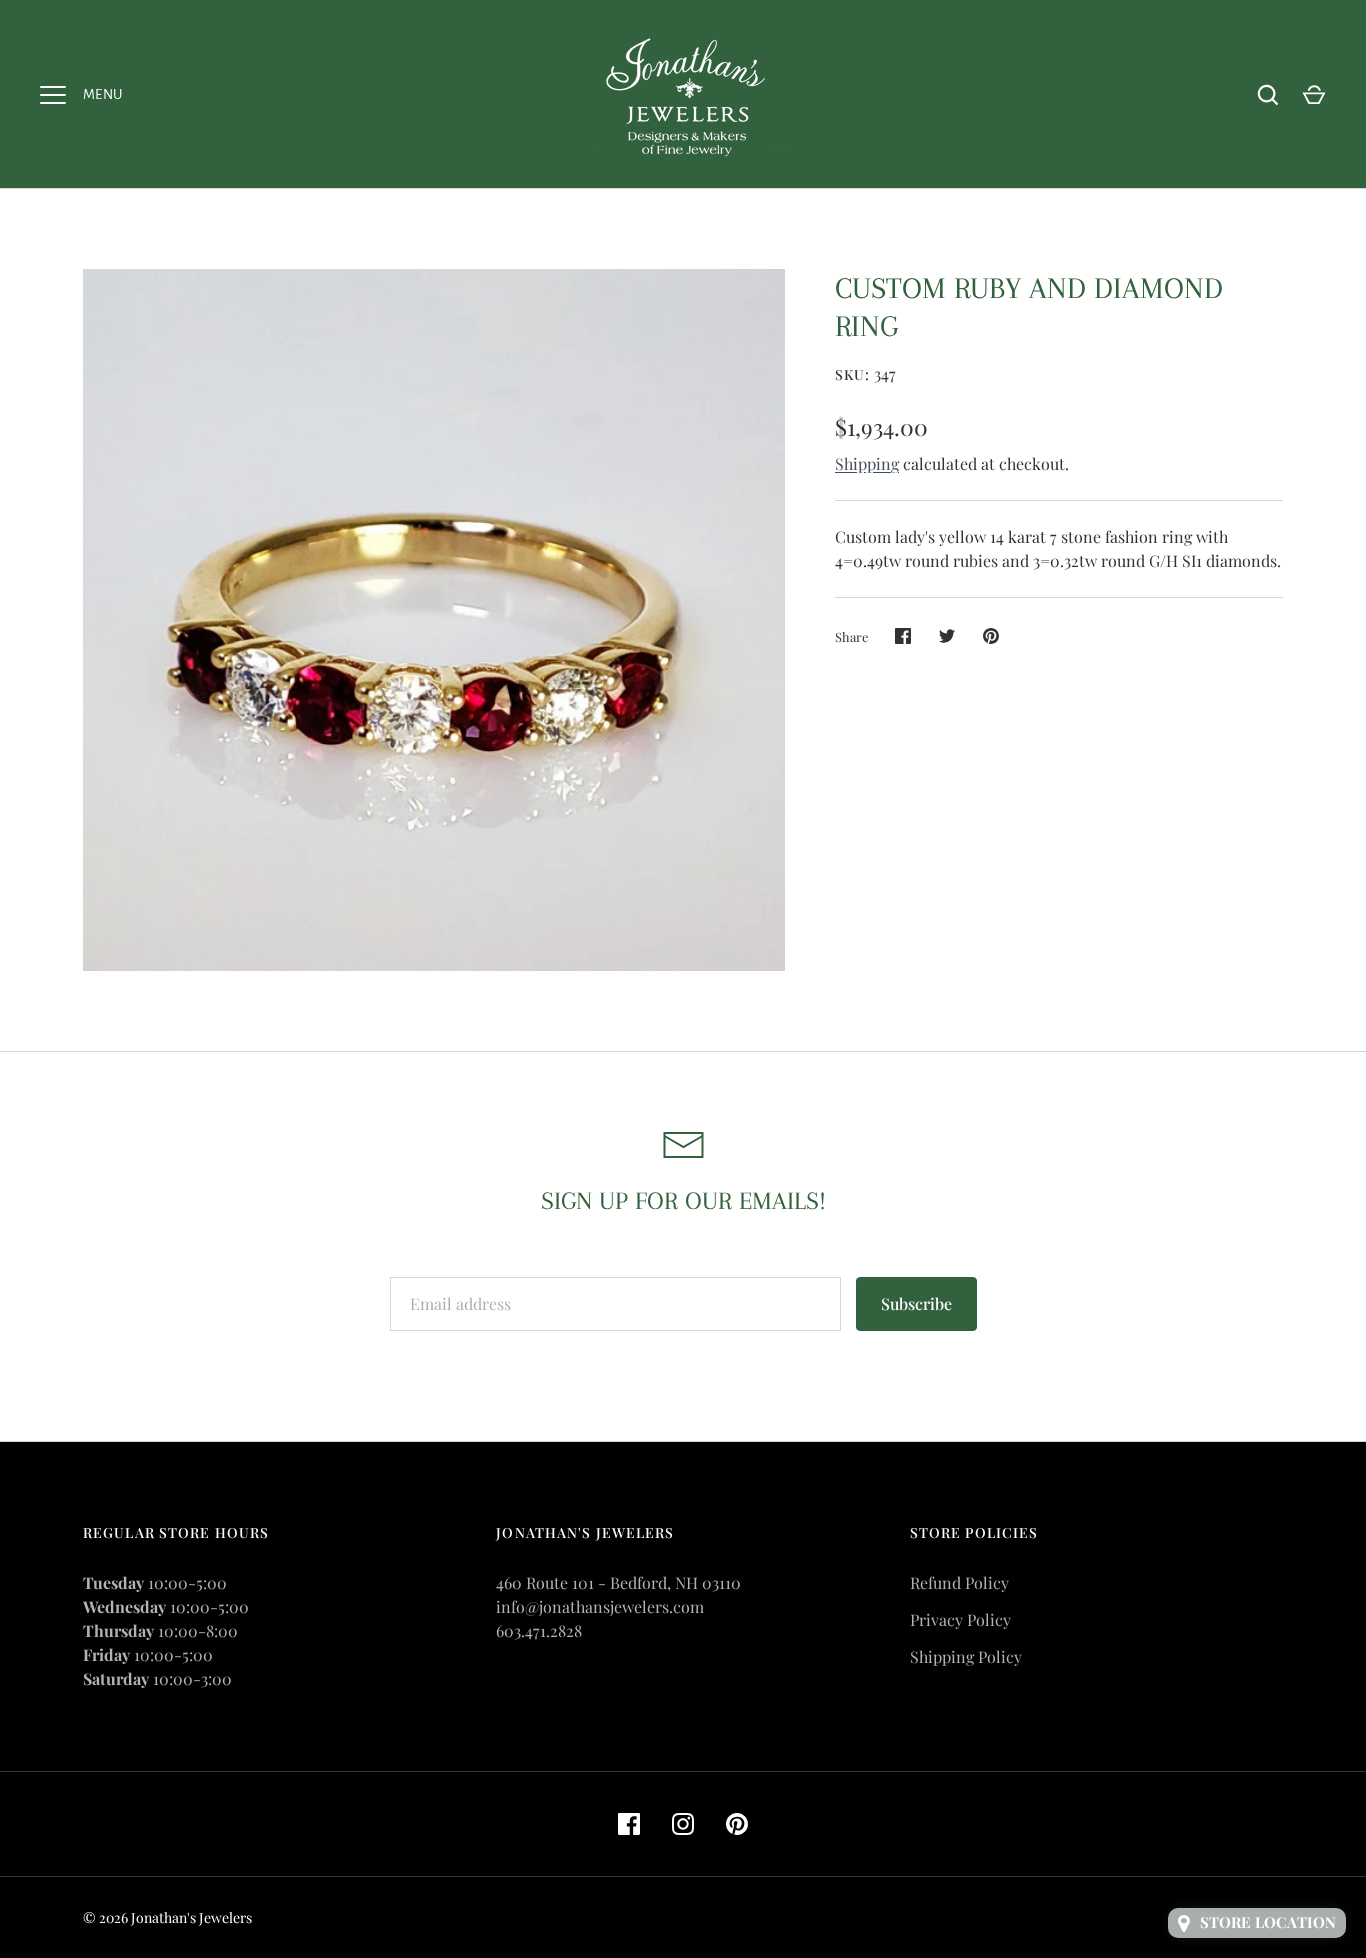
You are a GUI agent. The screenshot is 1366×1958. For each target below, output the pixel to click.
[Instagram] (683, 1824)
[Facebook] (629, 1824)
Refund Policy (959, 1582)
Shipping (867, 463)
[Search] (1268, 95)
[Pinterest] (737, 1824)
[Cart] (1314, 95)
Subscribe (916, 1303)
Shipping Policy (966, 1656)
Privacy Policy (960, 1619)
